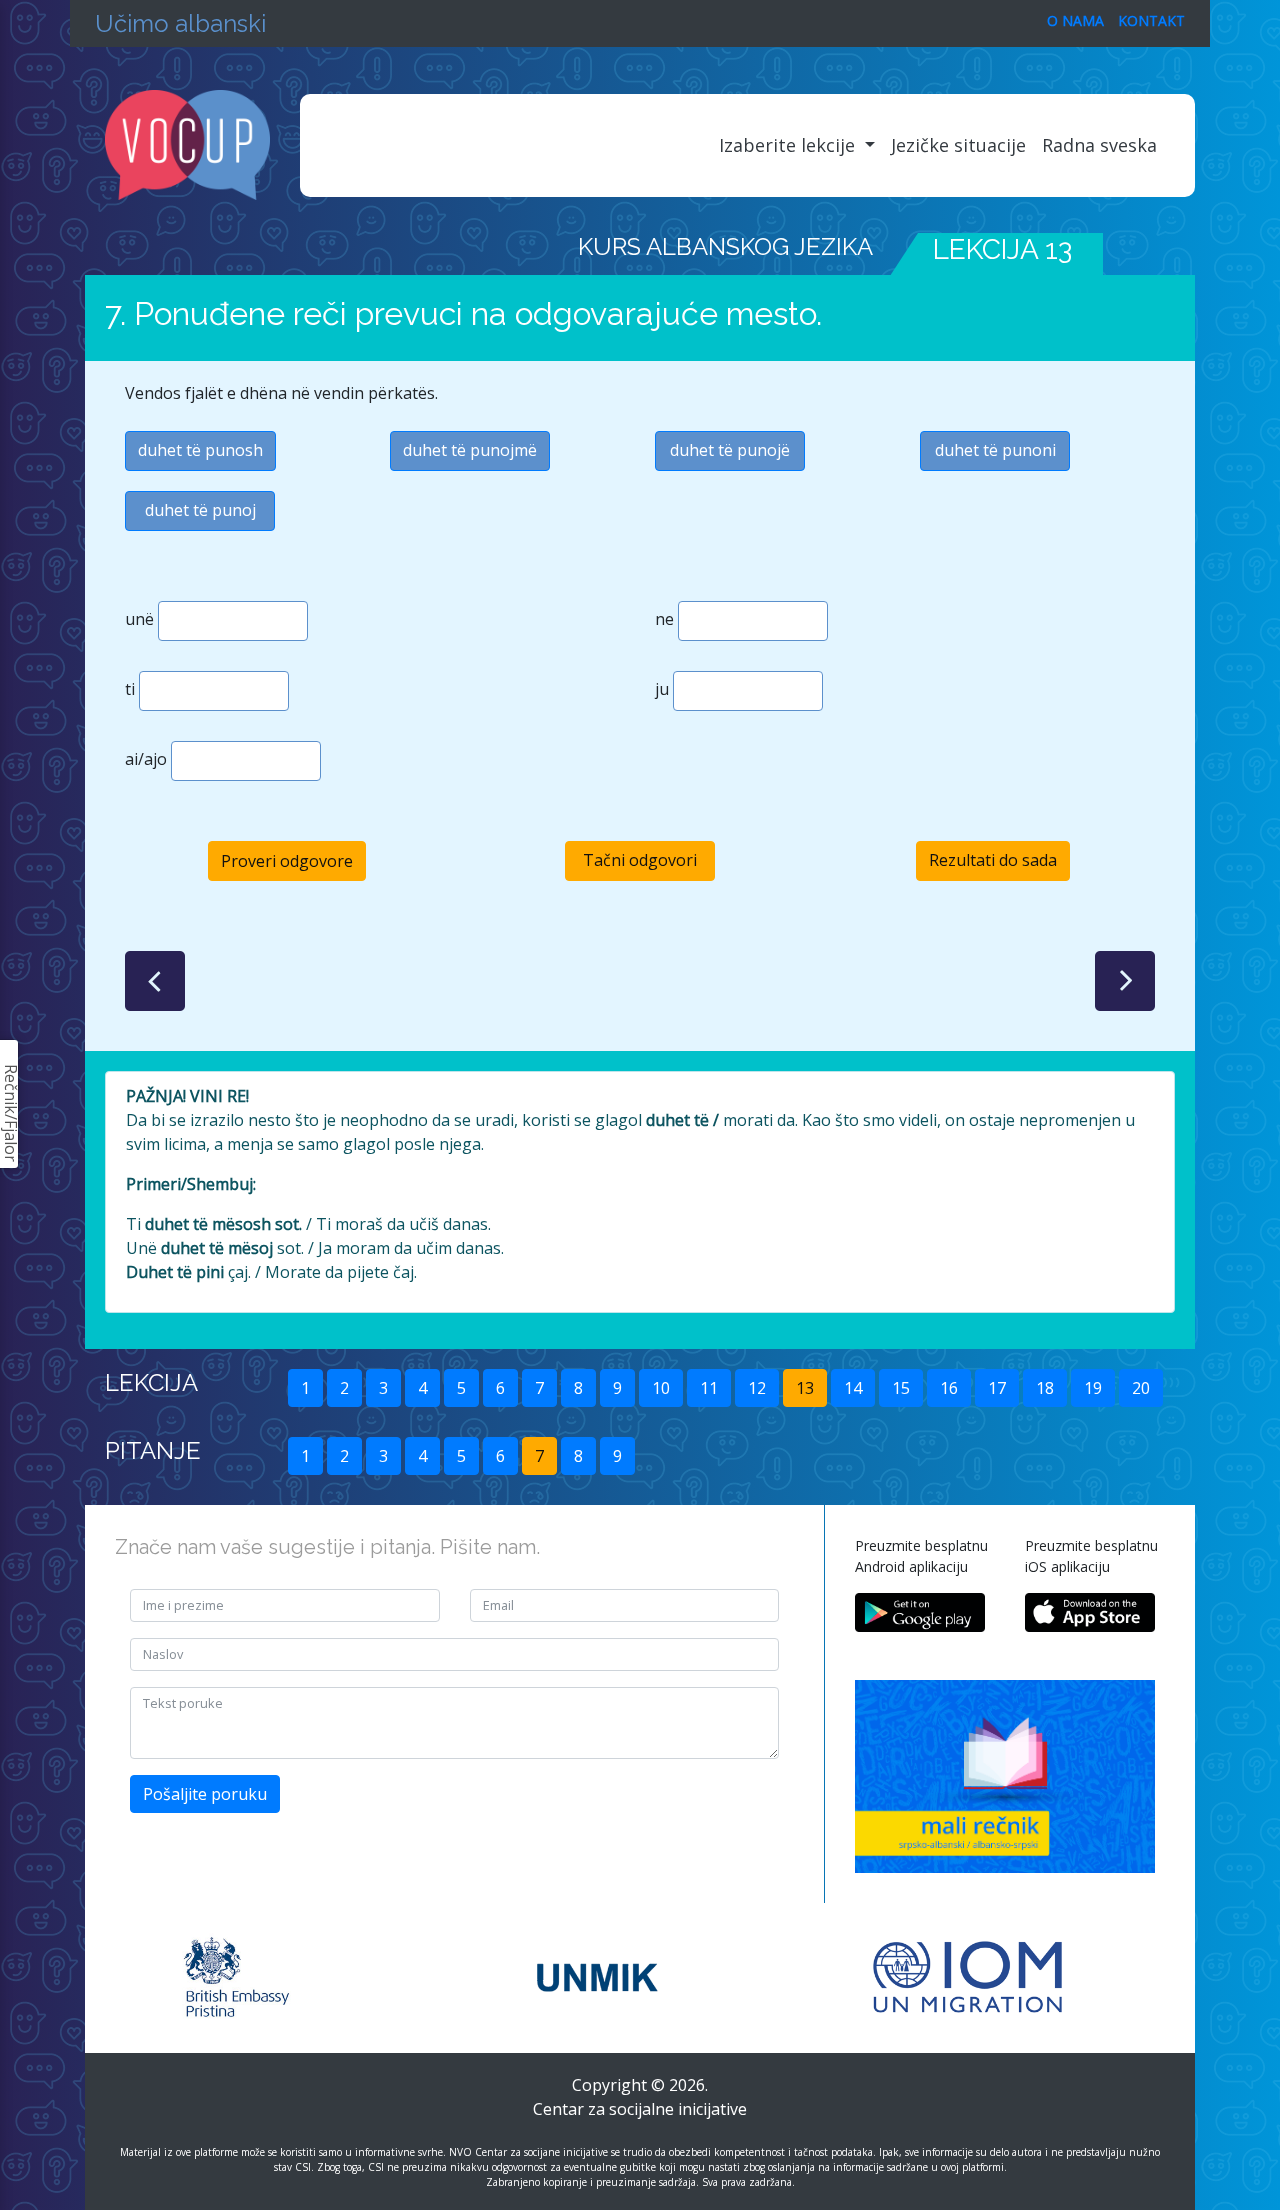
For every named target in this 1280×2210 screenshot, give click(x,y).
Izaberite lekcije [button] (789, 145)
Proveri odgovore (287, 861)
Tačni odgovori (640, 860)
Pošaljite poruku (205, 1794)
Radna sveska (1099, 145)
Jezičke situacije (958, 145)
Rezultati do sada (993, 860)
